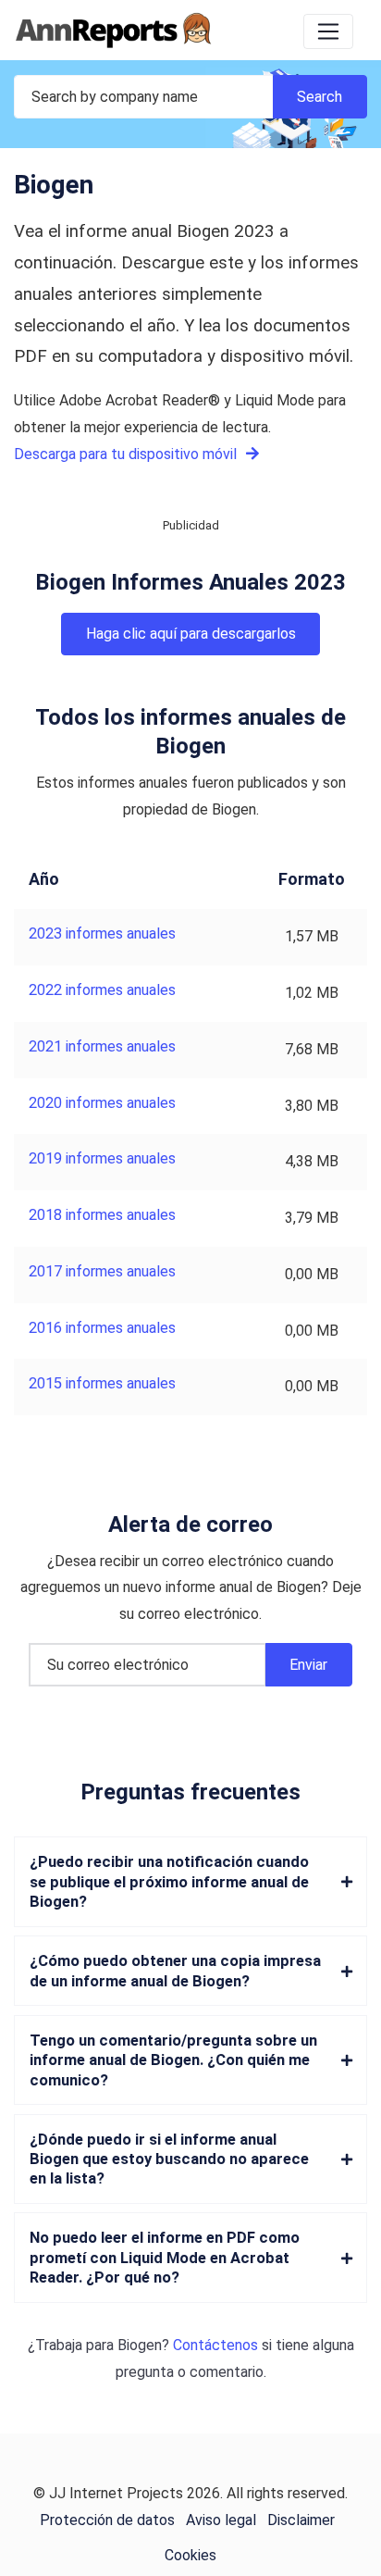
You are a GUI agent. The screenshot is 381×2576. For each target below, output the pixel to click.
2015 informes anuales (102, 1383)
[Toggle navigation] (328, 31)
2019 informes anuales (102, 1158)
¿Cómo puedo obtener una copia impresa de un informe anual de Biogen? (175, 1971)
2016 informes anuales (102, 1328)
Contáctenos (215, 2345)
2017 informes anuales (102, 1271)
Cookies (190, 2555)
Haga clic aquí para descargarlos (191, 634)
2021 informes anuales (102, 1046)
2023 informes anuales (102, 933)
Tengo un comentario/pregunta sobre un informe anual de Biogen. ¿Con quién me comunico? (173, 2060)
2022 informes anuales (102, 990)
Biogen (140, 2345)
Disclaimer (301, 2520)
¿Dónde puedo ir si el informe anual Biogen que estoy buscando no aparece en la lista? (169, 2159)
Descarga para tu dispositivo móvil (127, 454)
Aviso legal (221, 2520)
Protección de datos (107, 2520)
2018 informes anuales (102, 1215)
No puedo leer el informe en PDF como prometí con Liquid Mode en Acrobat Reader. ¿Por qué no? (165, 2258)
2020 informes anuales (102, 1103)
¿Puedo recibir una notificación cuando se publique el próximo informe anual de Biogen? (169, 1882)
